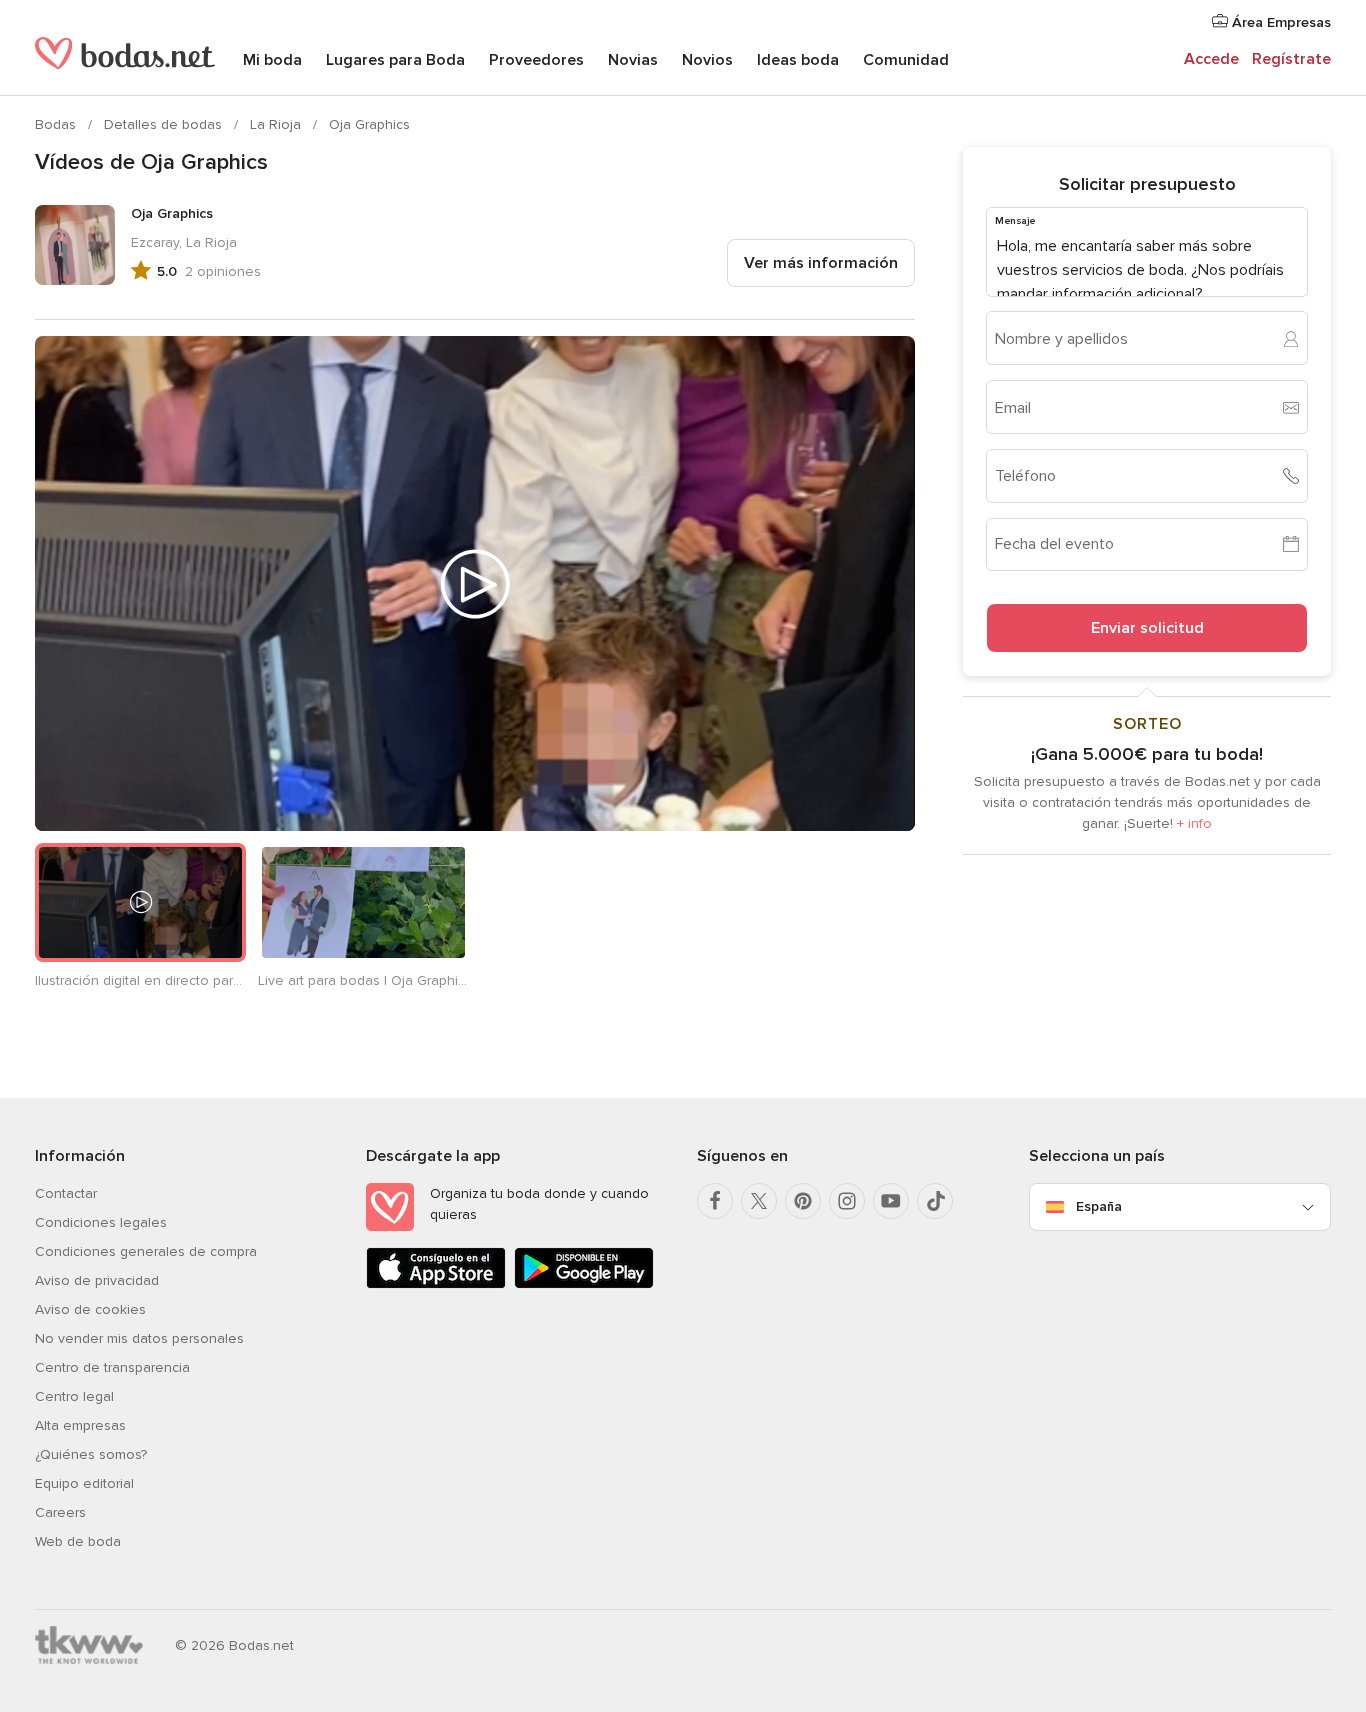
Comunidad (906, 60)
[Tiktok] (935, 1201)
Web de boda (78, 1541)
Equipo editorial (84, 1483)
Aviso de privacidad (97, 1280)
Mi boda (272, 60)
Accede (1211, 59)
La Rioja (277, 124)
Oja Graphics (369, 124)
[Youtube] (891, 1201)
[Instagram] (847, 1201)
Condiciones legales (101, 1222)
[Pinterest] (803, 1201)
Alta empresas (80, 1425)
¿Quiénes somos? (91, 1454)
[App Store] (436, 1284)
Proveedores (536, 60)
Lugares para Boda (395, 60)
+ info (1194, 823)
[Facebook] (715, 1201)
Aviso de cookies (90, 1309)
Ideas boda (798, 60)
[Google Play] (584, 1284)
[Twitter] (759, 1201)
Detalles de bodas (165, 124)
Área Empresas (1279, 22)
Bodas (57, 124)
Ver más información (821, 263)
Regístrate (1291, 59)
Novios (707, 60)
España (1099, 1206)
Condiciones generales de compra (146, 1251)
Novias (633, 60)
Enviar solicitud (1147, 628)
